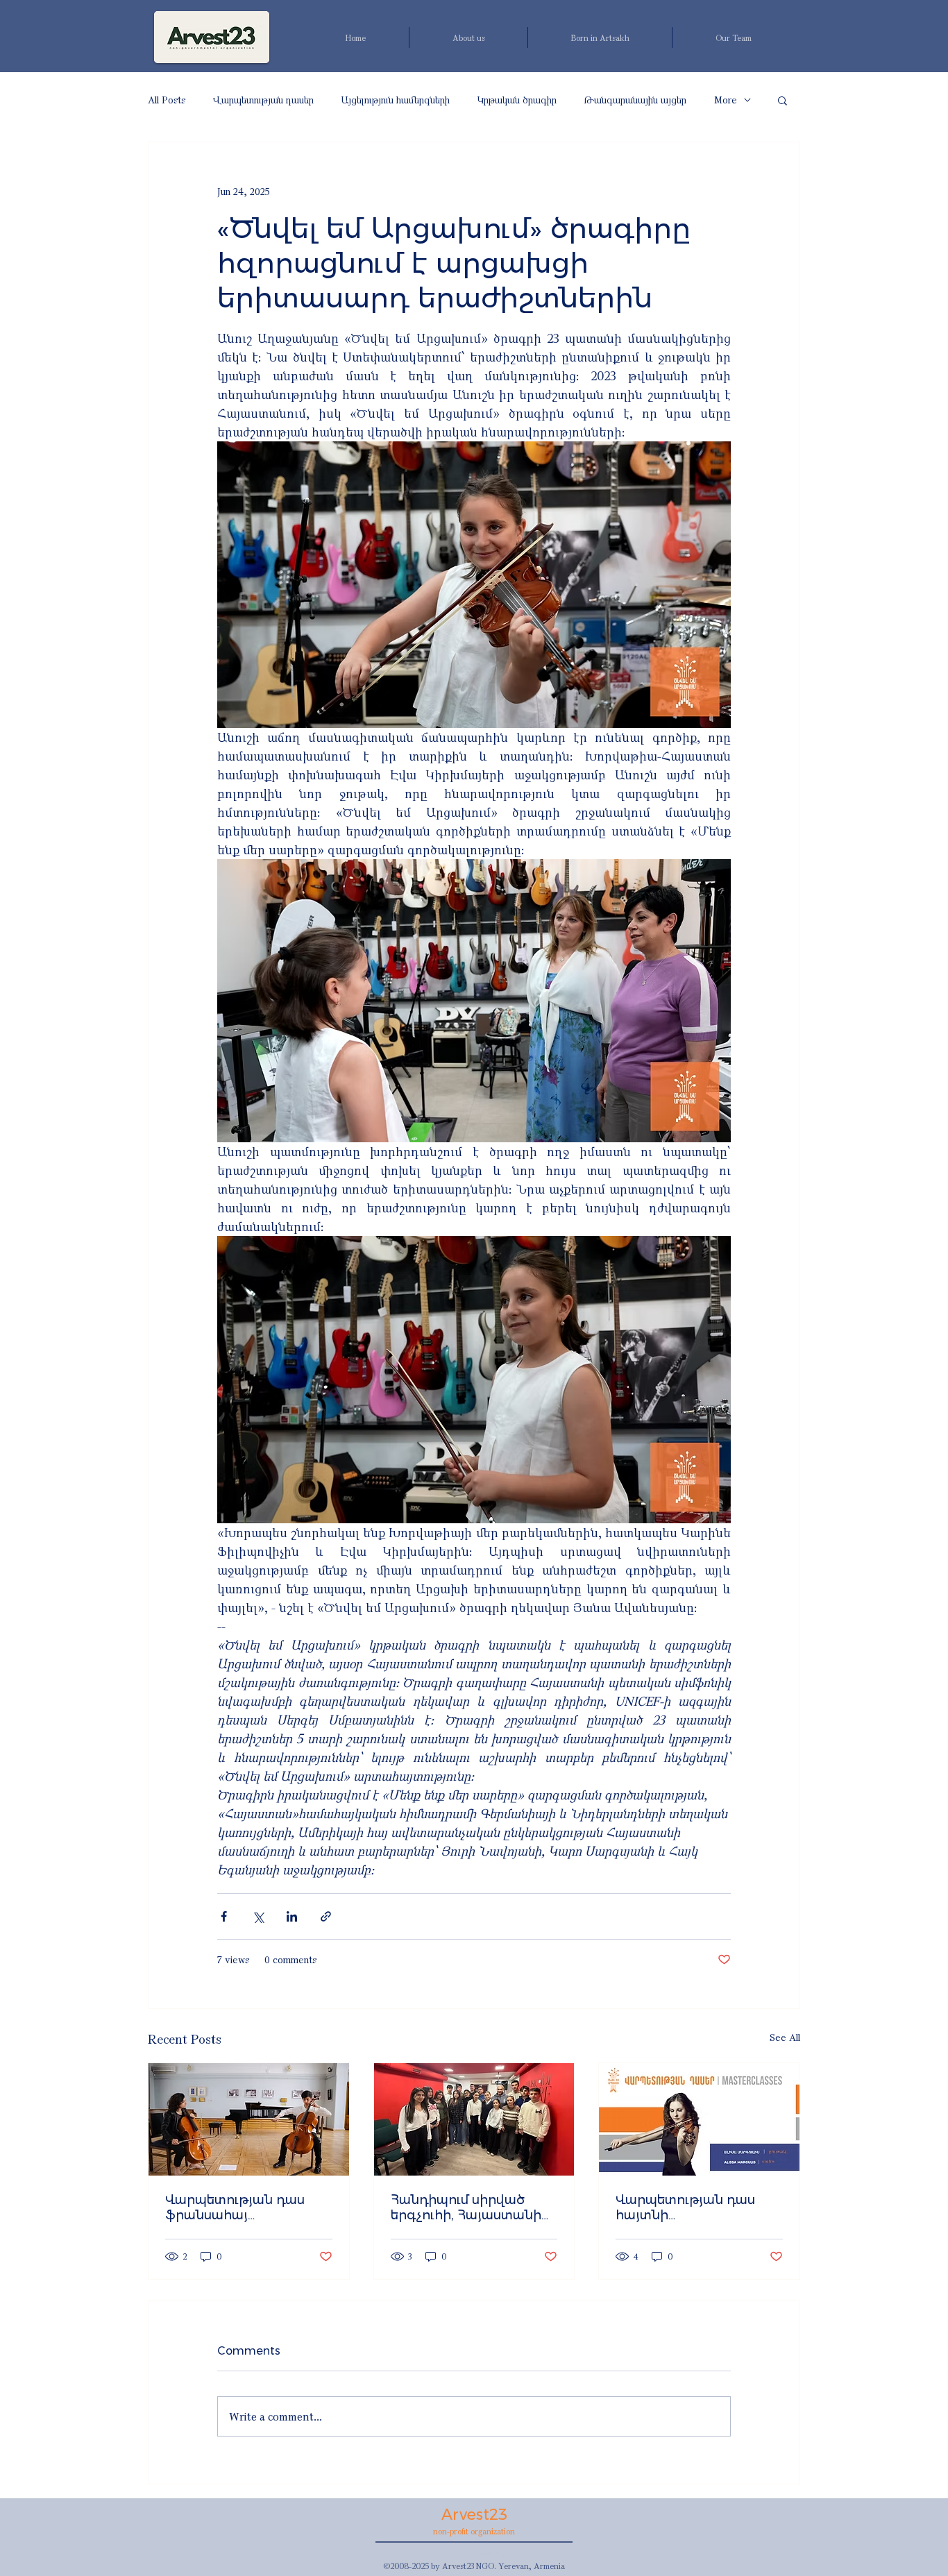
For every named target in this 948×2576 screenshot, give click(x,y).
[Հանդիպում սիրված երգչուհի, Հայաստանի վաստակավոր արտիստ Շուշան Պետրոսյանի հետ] (474, 2119)
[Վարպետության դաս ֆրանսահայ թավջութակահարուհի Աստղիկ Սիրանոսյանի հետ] (249, 2119)
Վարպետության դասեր (263, 100)
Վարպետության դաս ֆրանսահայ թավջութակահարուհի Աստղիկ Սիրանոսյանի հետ (242, 2208)
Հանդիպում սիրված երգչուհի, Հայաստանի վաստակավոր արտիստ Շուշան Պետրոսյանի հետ (470, 2208)
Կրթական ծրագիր (517, 100)
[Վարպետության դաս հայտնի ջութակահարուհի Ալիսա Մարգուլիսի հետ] (699, 2119)
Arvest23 (474, 2515)
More (726, 100)
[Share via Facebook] (224, 1916)
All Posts (167, 100)
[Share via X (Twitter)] (258, 1916)
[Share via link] (326, 1916)
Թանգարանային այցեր (635, 100)
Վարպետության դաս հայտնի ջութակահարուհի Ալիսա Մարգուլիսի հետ (698, 2208)
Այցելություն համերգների (396, 100)
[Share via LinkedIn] (292, 1916)
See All (785, 2037)
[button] (782, 100)
